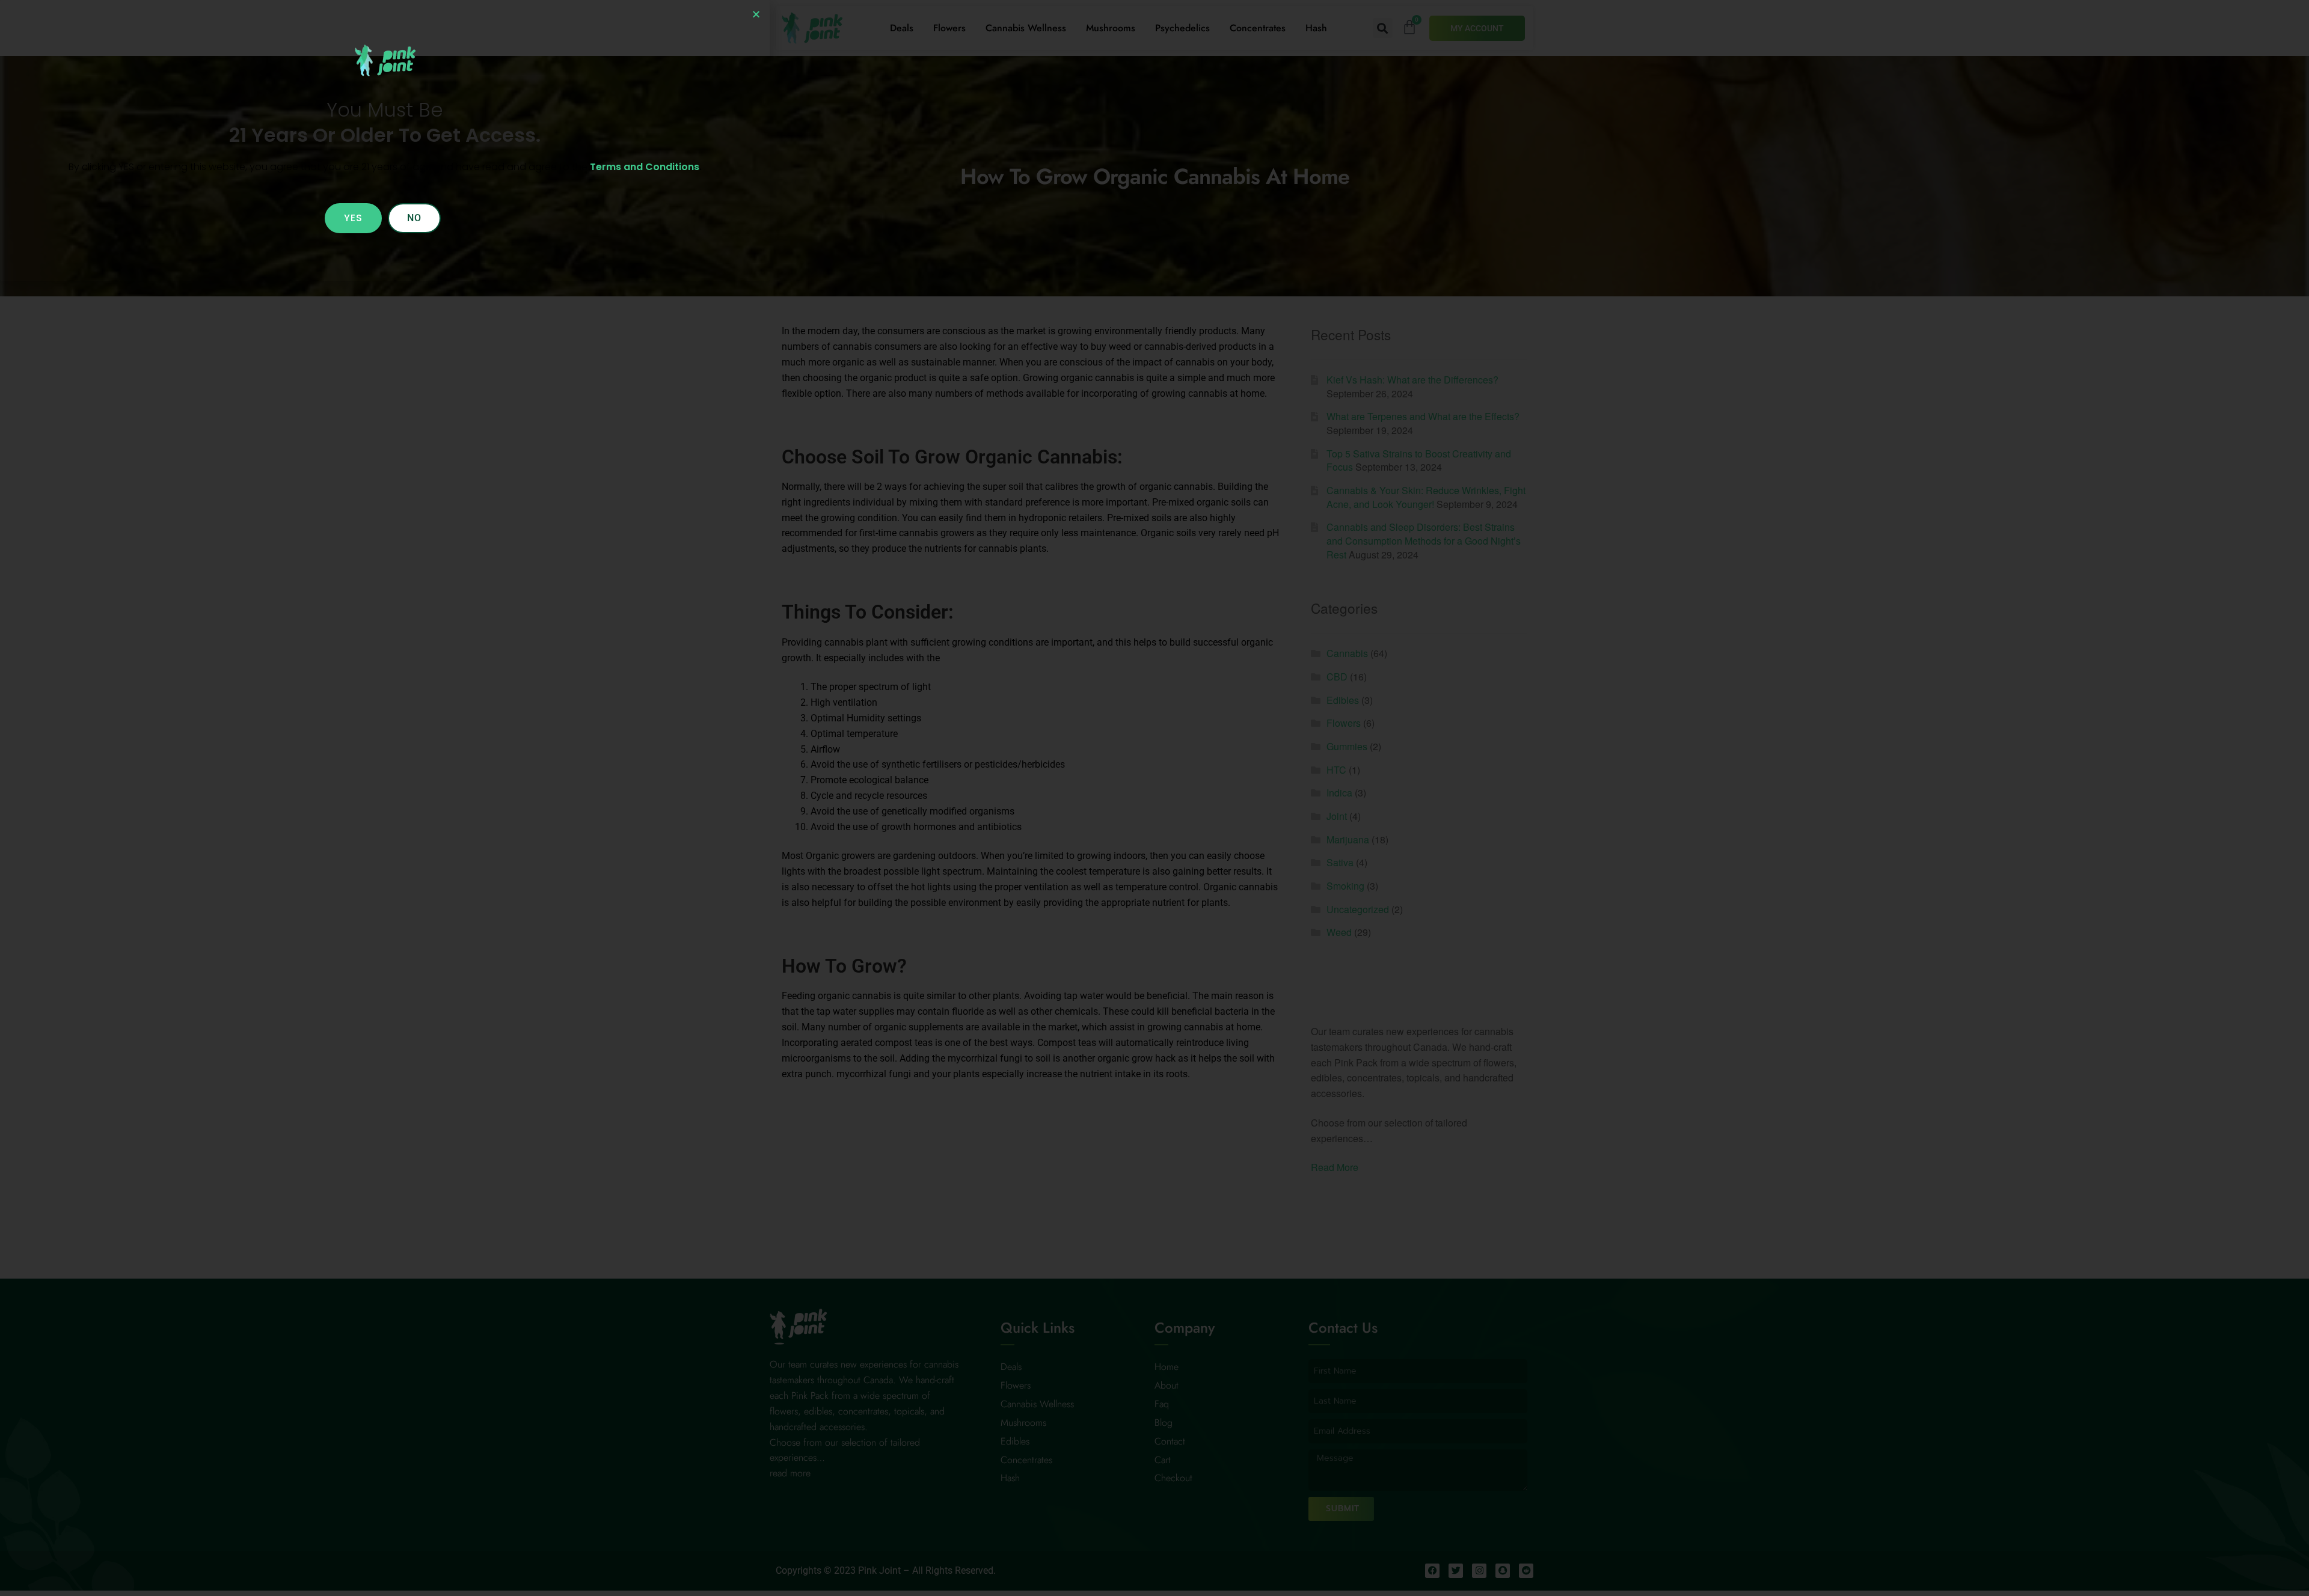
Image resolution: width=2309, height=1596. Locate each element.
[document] (1154, 798)
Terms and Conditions (645, 167)
